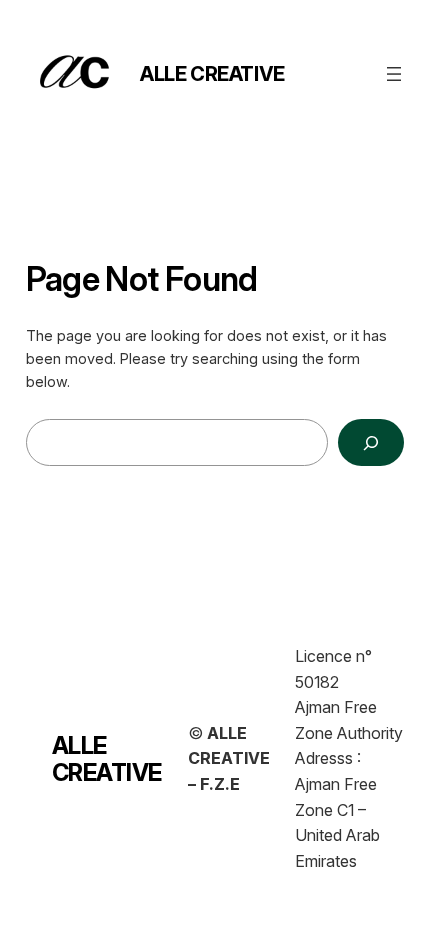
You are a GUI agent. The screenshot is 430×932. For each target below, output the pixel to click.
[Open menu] (394, 74)
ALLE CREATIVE (212, 74)
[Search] (371, 442)
